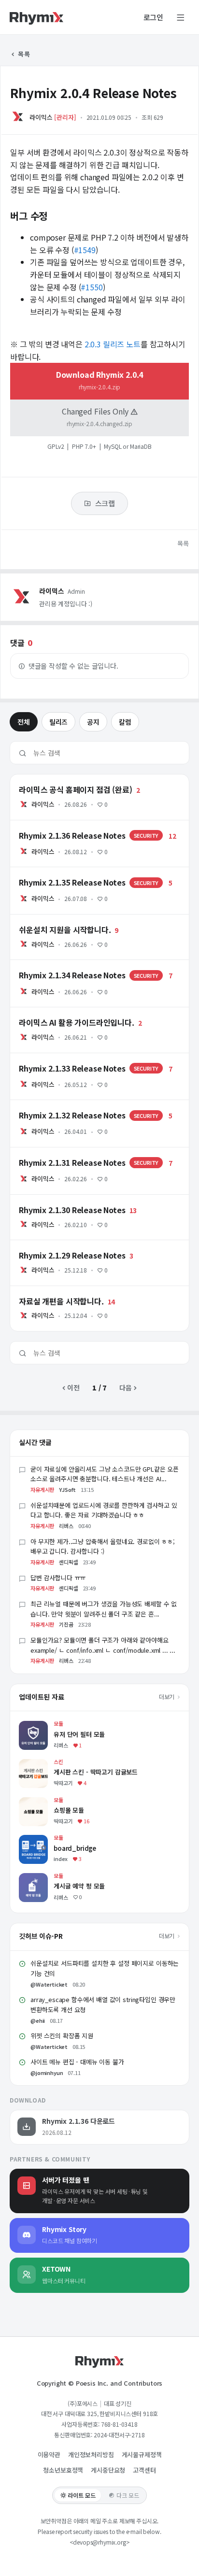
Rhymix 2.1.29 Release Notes (57, 1245)
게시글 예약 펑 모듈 (46, 1878)
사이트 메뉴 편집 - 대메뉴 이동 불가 (77, 2062)
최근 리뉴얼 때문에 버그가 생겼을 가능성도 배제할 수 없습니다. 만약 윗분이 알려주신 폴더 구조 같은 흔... (104, 1609)
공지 (93, 722)
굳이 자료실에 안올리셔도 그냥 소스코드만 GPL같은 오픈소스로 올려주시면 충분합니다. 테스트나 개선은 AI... (105, 1474)
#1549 (85, 250)
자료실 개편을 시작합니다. (47, 1290)
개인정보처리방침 (91, 2454)
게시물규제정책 (142, 2454)
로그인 (154, 17)
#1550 (92, 287)
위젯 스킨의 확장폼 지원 (62, 2036)
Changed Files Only (97, 416)
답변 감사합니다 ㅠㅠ (58, 1578)
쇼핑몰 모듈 (35, 1802)
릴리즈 (59, 722)
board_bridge (41, 1839)
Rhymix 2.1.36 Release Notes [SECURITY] (76, 825)
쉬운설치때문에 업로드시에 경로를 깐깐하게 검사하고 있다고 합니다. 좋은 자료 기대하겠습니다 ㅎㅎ (104, 1510)
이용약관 (49, 2454)
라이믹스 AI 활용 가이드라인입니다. (60, 1012)
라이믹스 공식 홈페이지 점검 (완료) (60, 779)
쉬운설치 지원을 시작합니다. (50, 919)
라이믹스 (41, 117)
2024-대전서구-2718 (119, 2435)
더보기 (167, 1696)
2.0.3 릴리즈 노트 (113, 344)
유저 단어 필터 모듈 (46, 1725)
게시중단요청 (108, 2470)
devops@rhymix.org (99, 2542)
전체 (24, 722)
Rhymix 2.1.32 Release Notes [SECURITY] (76, 1104)
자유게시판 (42, 1489)
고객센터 (144, 2470)
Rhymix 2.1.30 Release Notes (57, 1199)
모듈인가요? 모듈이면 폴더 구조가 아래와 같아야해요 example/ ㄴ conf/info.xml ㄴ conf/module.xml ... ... (103, 1645)
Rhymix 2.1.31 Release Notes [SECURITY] (76, 1152)
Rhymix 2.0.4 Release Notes (93, 93)
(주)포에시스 (83, 2403)
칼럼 (125, 722)
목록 (23, 54)
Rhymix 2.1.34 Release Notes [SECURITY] (76, 964)
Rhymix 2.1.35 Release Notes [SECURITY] (76, 872)
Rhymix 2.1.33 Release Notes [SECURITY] (76, 1058)
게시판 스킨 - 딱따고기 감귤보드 (64, 1764)
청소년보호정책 (63, 2470)
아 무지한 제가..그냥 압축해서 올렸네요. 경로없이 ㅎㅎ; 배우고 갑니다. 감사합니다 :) (103, 1546)
